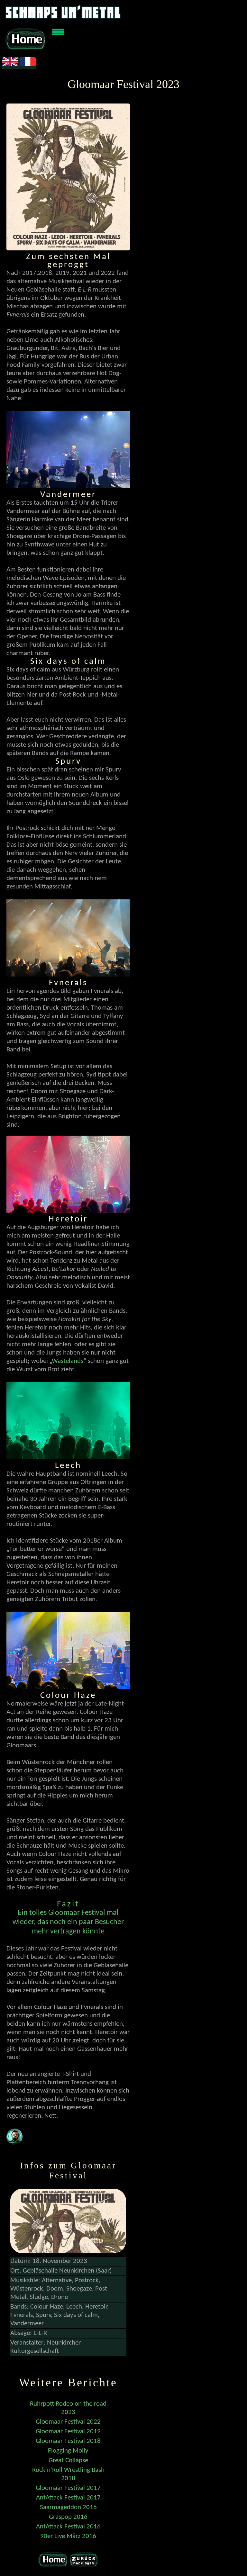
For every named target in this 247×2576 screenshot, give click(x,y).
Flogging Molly (68, 2451)
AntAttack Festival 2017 (68, 2498)
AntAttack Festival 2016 (68, 2527)
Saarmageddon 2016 (68, 2507)
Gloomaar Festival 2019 (68, 2432)
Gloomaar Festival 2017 (68, 2488)
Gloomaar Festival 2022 (68, 2422)
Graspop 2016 (68, 2517)
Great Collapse (68, 2460)
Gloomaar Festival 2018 (68, 2441)
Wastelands (68, 1361)
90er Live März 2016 (68, 2536)
